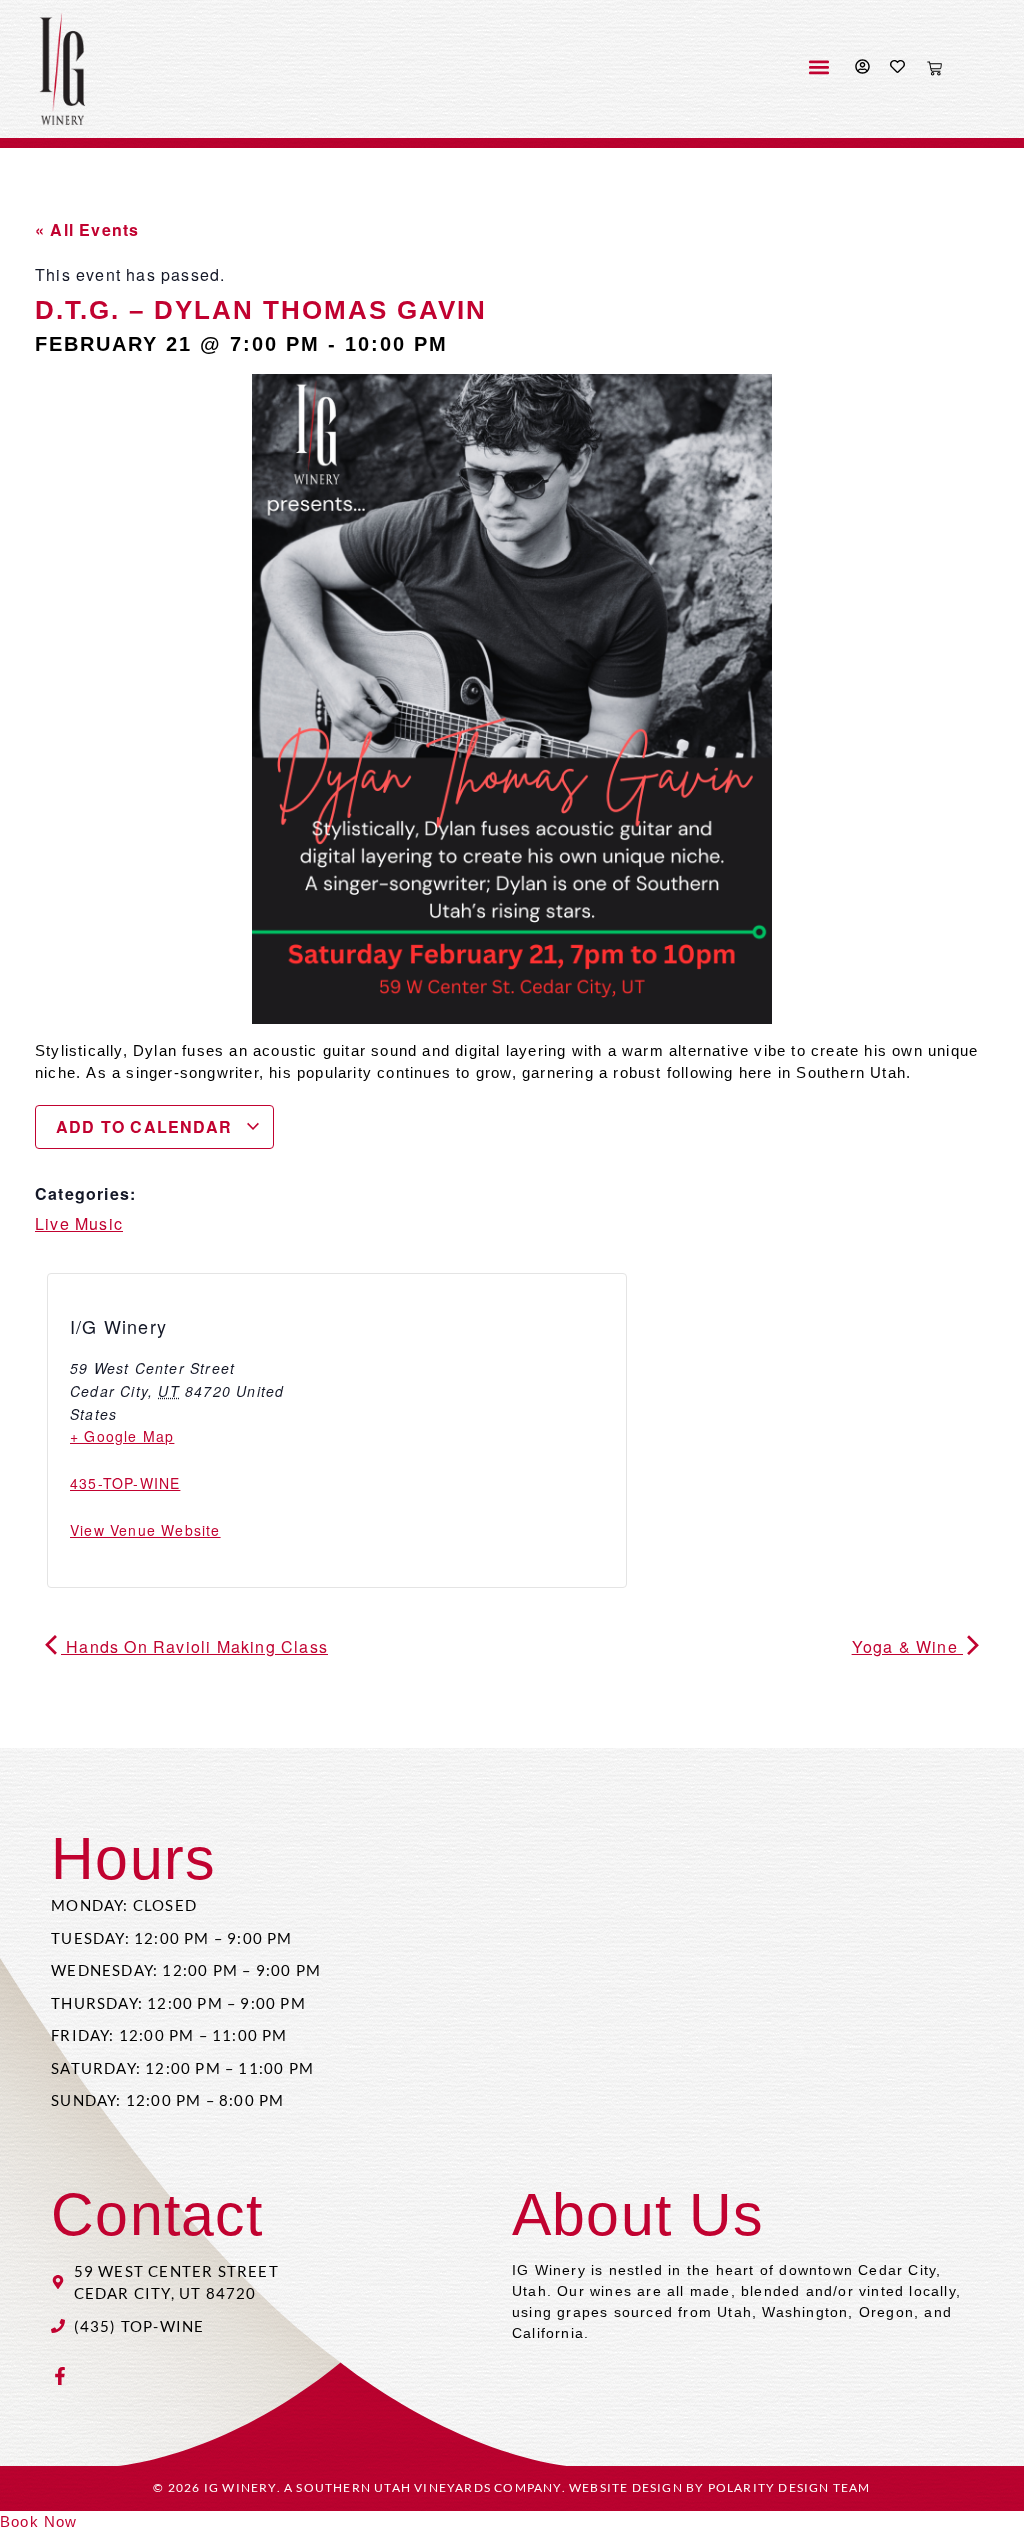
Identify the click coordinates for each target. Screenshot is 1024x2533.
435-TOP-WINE (125, 1483)
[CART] (934, 68)
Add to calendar (146, 1126)
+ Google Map (122, 1436)
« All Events (87, 229)
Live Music (79, 1223)
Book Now (39, 2521)
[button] (818, 66)
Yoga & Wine (907, 1646)
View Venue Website (145, 1530)
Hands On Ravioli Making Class (194, 1646)
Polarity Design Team (789, 2487)
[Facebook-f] (60, 2376)
